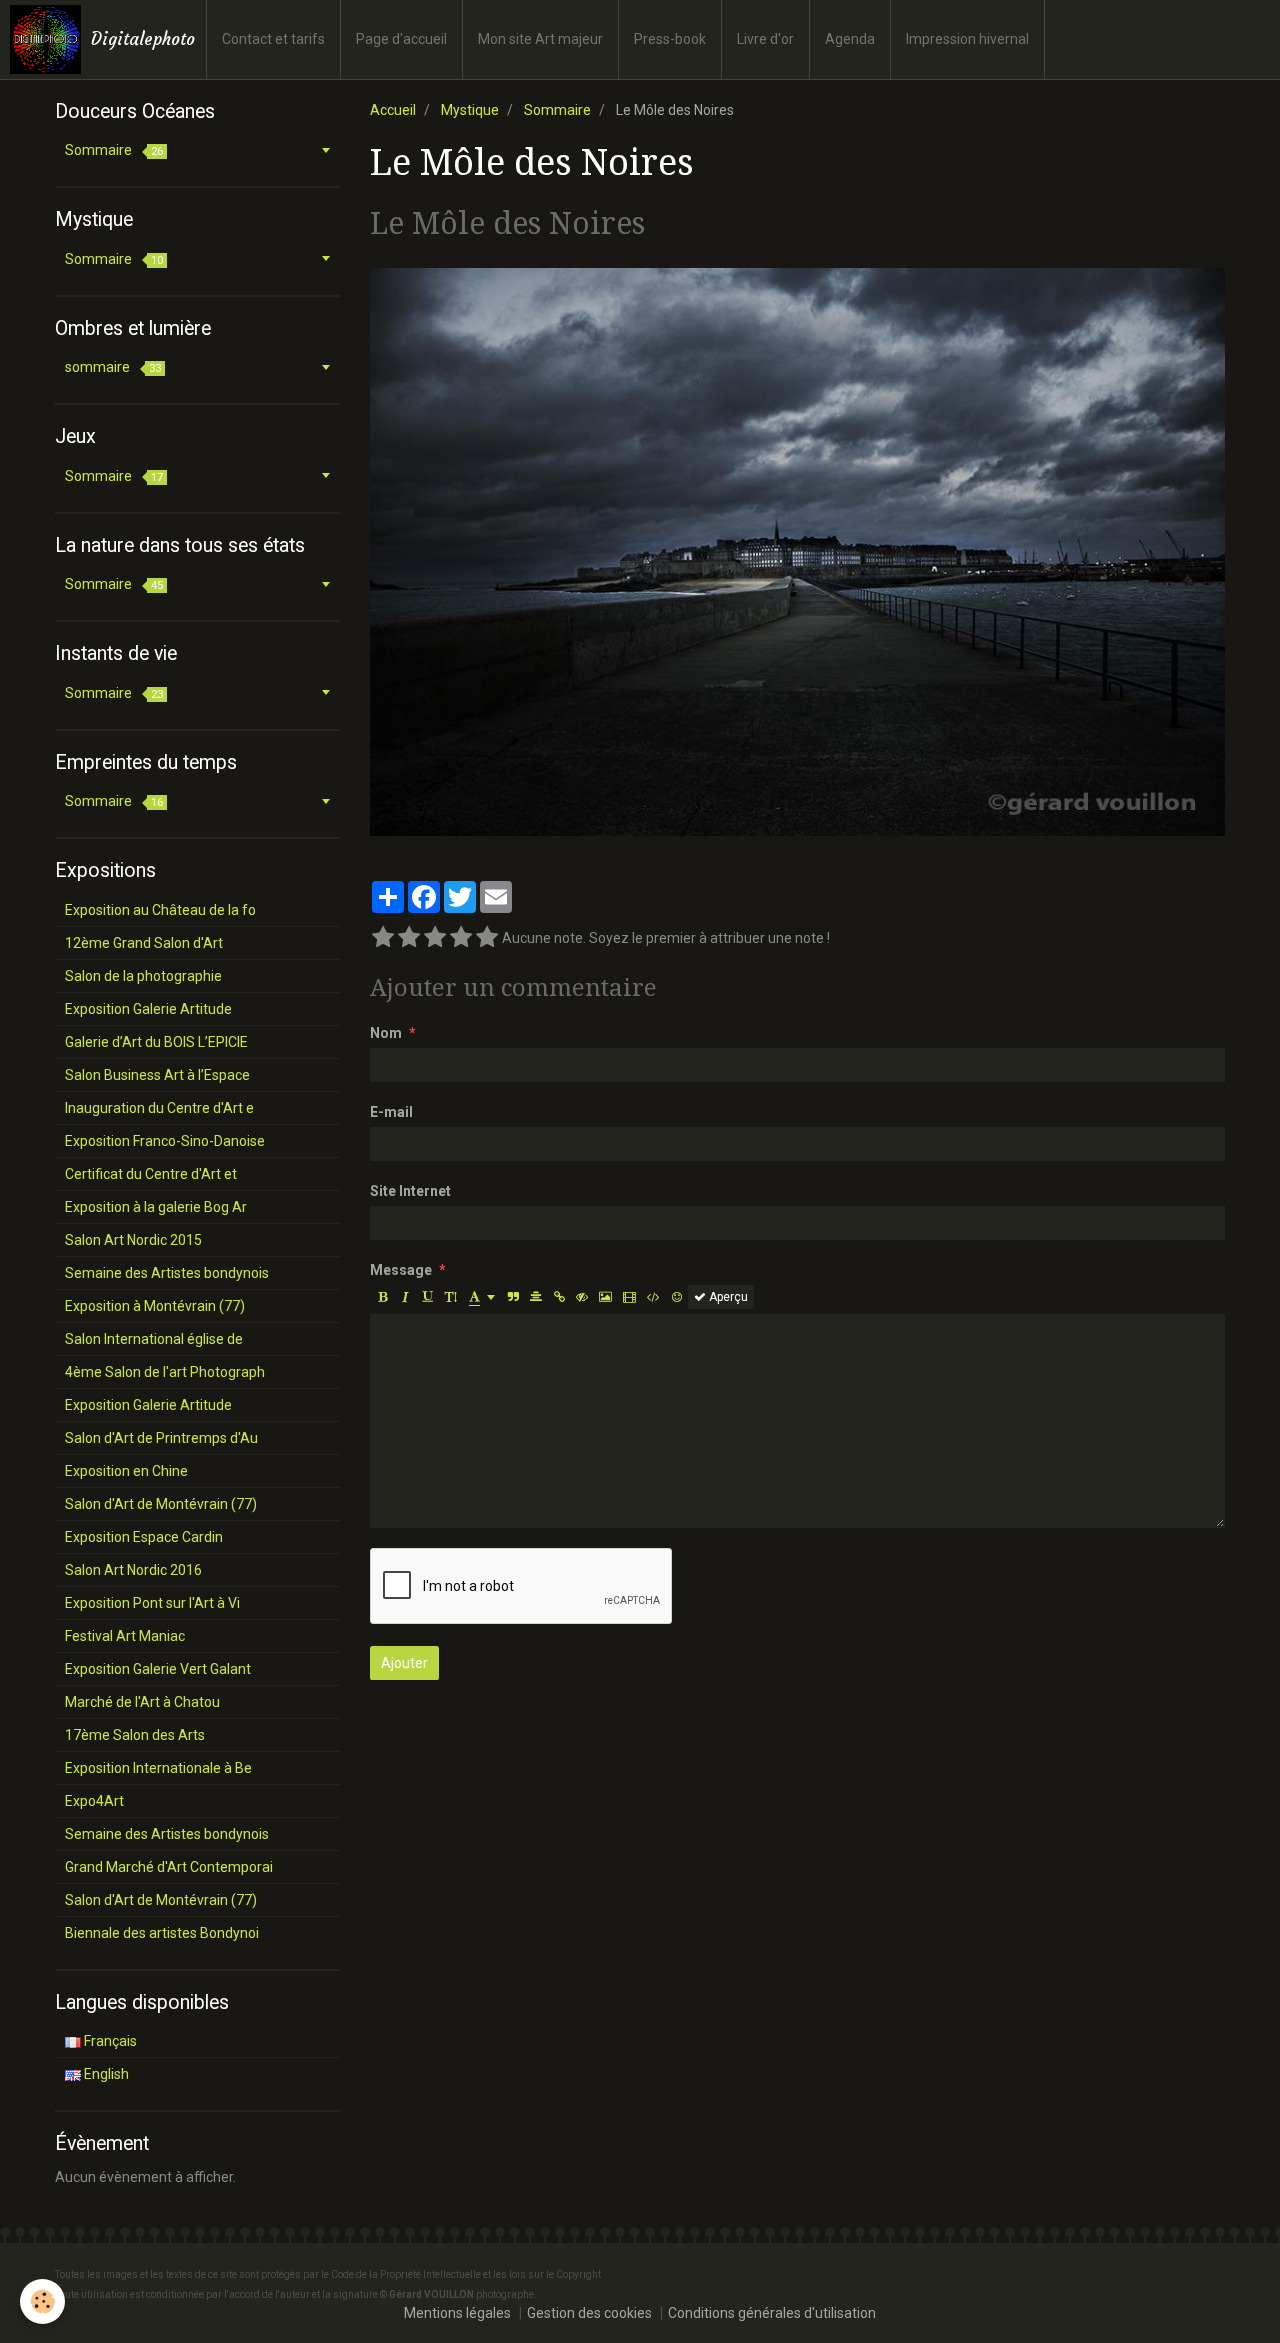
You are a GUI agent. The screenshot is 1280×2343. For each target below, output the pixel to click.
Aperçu (727, 1297)
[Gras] (382, 1297)
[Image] (605, 1297)
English (105, 2074)
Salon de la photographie (143, 976)
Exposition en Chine (126, 1471)
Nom (386, 1033)
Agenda (850, 39)
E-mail (391, 1112)
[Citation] (513, 1297)
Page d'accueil (401, 39)
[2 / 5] (409, 938)
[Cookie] (42, 2301)
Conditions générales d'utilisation (772, 2313)
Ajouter (404, 1663)
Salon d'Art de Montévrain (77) (161, 1504)
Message (401, 1270)
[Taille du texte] (451, 1297)
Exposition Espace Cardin (144, 1537)
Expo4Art (94, 1801)
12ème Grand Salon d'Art (144, 943)
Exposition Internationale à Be (158, 1768)
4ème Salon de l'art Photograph (165, 1372)
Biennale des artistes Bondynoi (162, 1933)
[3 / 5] (435, 938)
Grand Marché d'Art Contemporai (169, 1867)
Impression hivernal (967, 39)
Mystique (470, 110)
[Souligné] (428, 1297)
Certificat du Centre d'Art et (151, 1174)
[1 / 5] (383, 938)
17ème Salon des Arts (135, 1735)
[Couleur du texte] (482, 1297)
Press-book (670, 39)
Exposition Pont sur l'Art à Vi (152, 1603)
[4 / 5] (461, 938)
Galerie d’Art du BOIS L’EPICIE (156, 1042)
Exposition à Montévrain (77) (155, 1306)
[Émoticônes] (677, 1297)
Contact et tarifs (273, 39)
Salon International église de (154, 1339)
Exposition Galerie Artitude (148, 1009)
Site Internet (410, 1191)
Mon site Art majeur (540, 39)
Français (109, 2041)
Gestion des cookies (589, 2313)
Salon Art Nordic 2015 (133, 1240)
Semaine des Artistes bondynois (167, 1273)
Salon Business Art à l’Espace (157, 1075)
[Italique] (405, 1297)
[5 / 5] (487, 938)
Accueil (393, 110)
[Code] (653, 1297)
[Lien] (559, 1297)
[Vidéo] (629, 1297)
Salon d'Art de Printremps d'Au (161, 1438)
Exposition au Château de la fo (160, 910)
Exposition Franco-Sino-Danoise (165, 1141)
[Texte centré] (536, 1297)
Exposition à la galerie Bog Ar (156, 1207)
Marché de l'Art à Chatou (142, 1702)
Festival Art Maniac (125, 1636)
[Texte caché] (582, 1297)
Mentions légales (457, 2313)
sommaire (113, 367)
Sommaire (557, 110)
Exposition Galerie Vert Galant (158, 1669)
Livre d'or (765, 39)
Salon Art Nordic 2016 (133, 1570)
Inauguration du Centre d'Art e (159, 1108)
